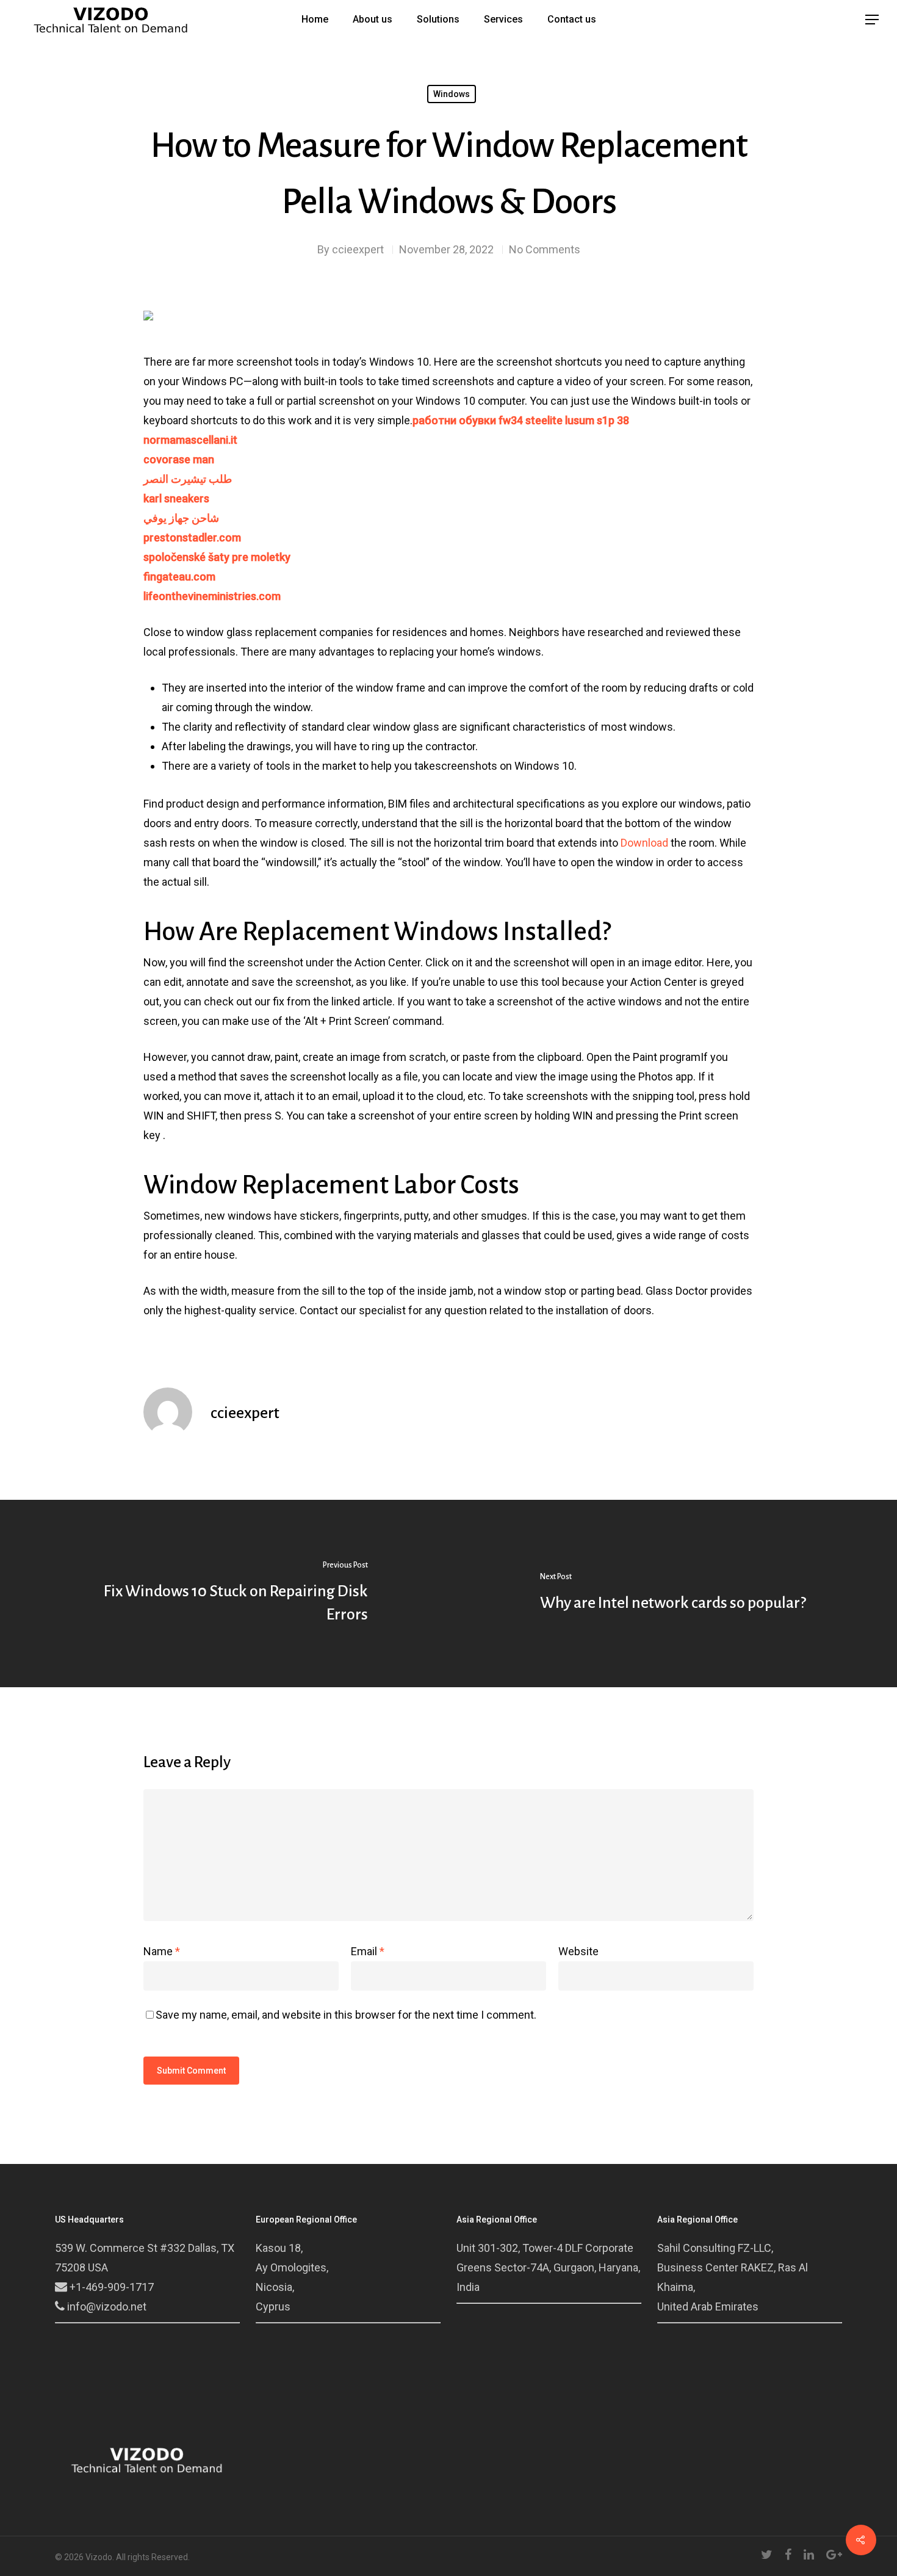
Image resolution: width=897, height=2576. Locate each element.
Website (578, 1951)
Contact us (572, 20)
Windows (452, 94)
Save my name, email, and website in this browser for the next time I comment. (346, 2015)
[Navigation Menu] (873, 20)
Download (644, 843)
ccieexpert (358, 249)
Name (162, 1951)
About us (373, 20)
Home (315, 20)
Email (368, 1951)
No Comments (545, 249)
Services (503, 20)
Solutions (438, 20)
